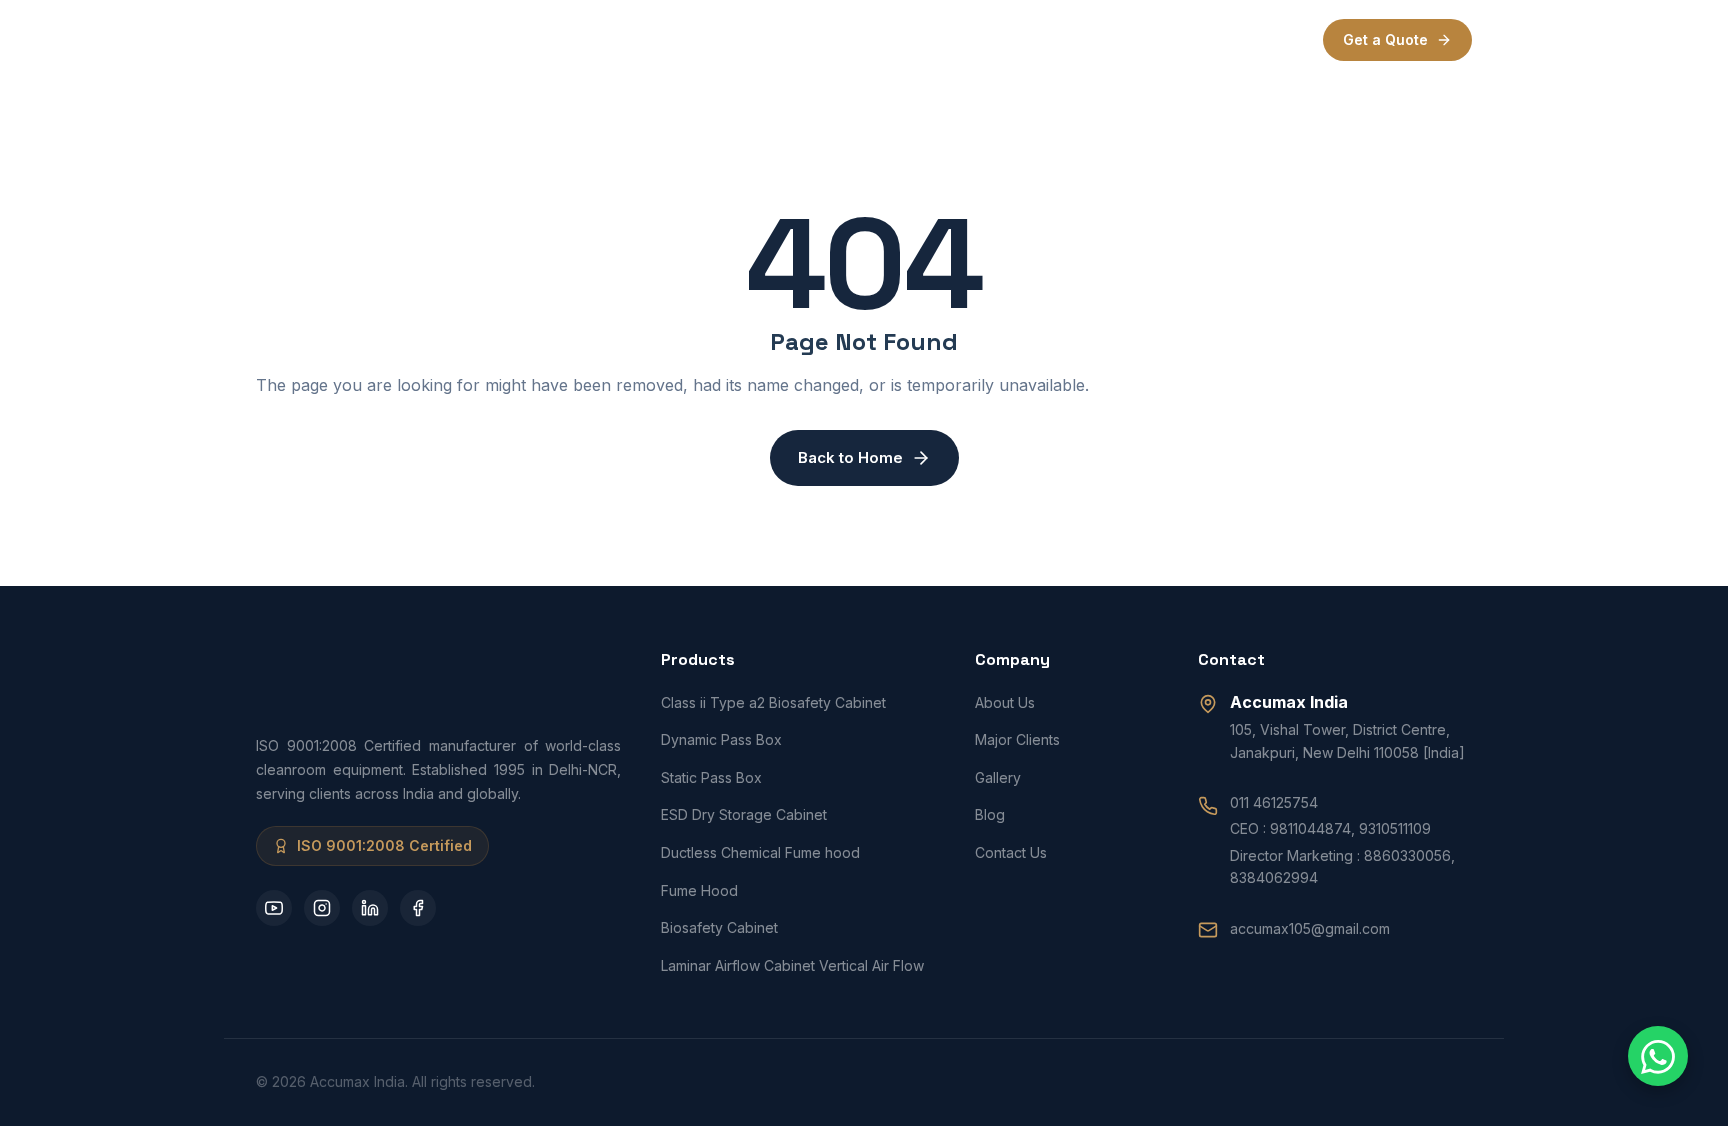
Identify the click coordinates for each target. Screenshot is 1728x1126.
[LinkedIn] (370, 908)
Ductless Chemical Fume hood (760, 852)
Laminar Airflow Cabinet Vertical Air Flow (792, 965)
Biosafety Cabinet (719, 927)
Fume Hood (699, 890)
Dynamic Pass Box (721, 739)
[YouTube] (274, 908)
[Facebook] (418, 908)
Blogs (951, 39)
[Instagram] (322, 908)
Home (600, 39)
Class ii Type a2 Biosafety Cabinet (773, 702)
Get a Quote (1385, 39)
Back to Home (850, 457)
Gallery (998, 777)
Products (764, 39)
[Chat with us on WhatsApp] (1658, 1056)
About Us (1005, 702)
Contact (1034, 39)
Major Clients (1017, 739)
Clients (871, 39)
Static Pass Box (711, 777)
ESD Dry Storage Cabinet (744, 814)
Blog (990, 814)
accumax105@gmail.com (1310, 928)
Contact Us (1011, 852)
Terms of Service (1158, 39)
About (676, 39)
